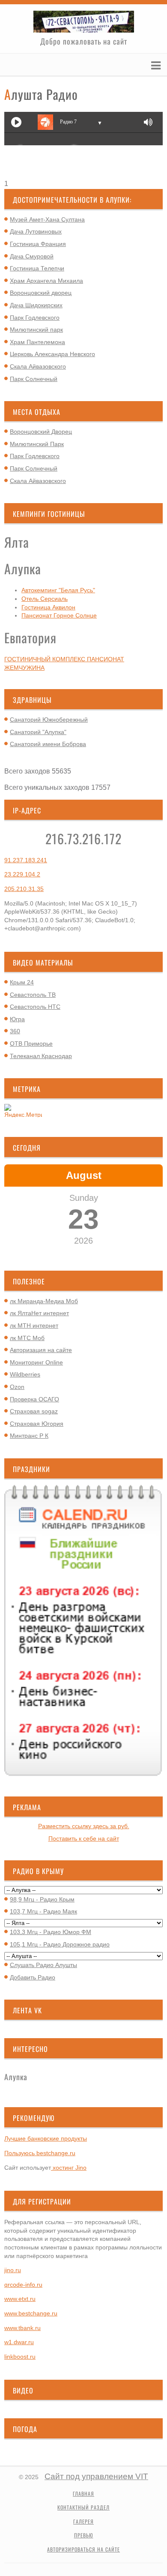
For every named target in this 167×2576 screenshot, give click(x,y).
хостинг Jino (69, 2168)
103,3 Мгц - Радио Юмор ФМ (51, 1932)
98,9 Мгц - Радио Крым (42, 1899)
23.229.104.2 (22, 874)
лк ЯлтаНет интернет (39, 1313)
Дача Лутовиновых (36, 231)
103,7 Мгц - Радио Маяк (43, 1911)
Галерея (83, 2522)
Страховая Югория (37, 1424)
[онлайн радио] (83, 174)
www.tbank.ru (22, 2328)
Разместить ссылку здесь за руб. (84, 1826)
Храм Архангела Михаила (46, 281)
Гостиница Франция (38, 244)
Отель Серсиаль (45, 599)
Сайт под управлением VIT (96, 2476)
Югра (17, 1019)
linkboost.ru (20, 2357)
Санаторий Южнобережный (49, 720)
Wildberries (25, 1374)
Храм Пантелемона (37, 342)
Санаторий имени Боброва (48, 744)
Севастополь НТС (35, 1007)
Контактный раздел (83, 2507)
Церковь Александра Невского (52, 354)
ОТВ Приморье (31, 1044)
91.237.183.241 (26, 860)
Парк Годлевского (35, 318)
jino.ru (13, 2270)
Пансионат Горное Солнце (59, 615)
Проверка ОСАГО (34, 1399)
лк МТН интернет (34, 1325)
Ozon (17, 1387)
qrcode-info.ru (23, 2285)
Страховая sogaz (34, 1411)
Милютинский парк (36, 330)
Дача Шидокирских (36, 305)
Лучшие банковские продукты (46, 2138)
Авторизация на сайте (41, 1350)
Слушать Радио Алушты (43, 1965)
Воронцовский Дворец (41, 432)
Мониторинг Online (36, 1362)
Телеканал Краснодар (41, 1056)
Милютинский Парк (37, 444)
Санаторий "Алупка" (38, 732)
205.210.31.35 (24, 889)
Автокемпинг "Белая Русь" (58, 590)
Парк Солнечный (34, 379)
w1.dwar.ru (19, 2342)
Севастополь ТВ (33, 995)
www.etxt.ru (20, 2299)
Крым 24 (22, 982)
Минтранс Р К (29, 1436)
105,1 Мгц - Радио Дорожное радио (60, 1944)
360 (15, 1031)
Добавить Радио (33, 1977)
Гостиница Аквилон (48, 607)
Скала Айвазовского (38, 366)
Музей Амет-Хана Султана (47, 219)
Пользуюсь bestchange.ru (40, 2153)
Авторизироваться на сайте (83, 2549)
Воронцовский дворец (41, 293)
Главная (83, 2494)
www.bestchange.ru (31, 2313)
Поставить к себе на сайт (84, 1838)
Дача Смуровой (32, 256)
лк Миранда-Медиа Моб (44, 1301)
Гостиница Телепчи (37, 268)
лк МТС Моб (27, 1338)
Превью (84, 2535)
